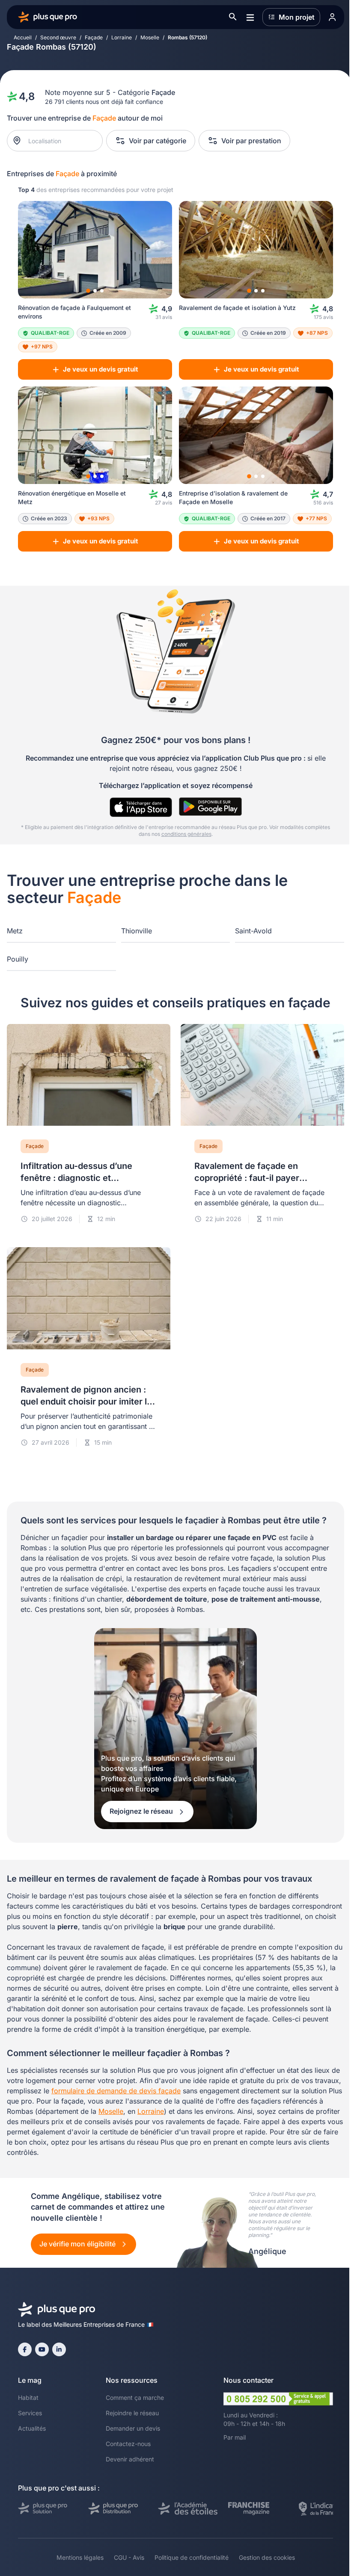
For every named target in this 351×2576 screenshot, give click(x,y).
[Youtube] (42, 2349)
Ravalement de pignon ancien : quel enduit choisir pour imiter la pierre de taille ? (86, 1402)
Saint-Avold (253, 931)
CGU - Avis (129, 2557)
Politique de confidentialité (192, 2557)
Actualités (32, 2428)
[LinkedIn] (59, 2349)
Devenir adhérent (130, 2459)
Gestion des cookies (267, 2557)
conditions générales (186, 834)
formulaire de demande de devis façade (116, 2091)
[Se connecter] (332, 17)
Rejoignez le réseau (142, 1811)
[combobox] (59, 141)
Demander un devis (133, 2428)
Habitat (28, 2397)
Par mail (235, 2437)
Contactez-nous (128, 2444)
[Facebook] (25, 2349)
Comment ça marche (135, 2397)
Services (30, 2413)
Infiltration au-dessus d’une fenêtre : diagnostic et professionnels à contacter (76, 1178)
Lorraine (122, 37)
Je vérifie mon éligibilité (78, 2244)
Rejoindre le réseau (132, 2413)
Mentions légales (80, 2557)
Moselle (150, 37)
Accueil (23, 37)
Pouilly (18, 959)
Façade (94, 37)
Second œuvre (58, 37)
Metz (15, 931)
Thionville (137, 931)
